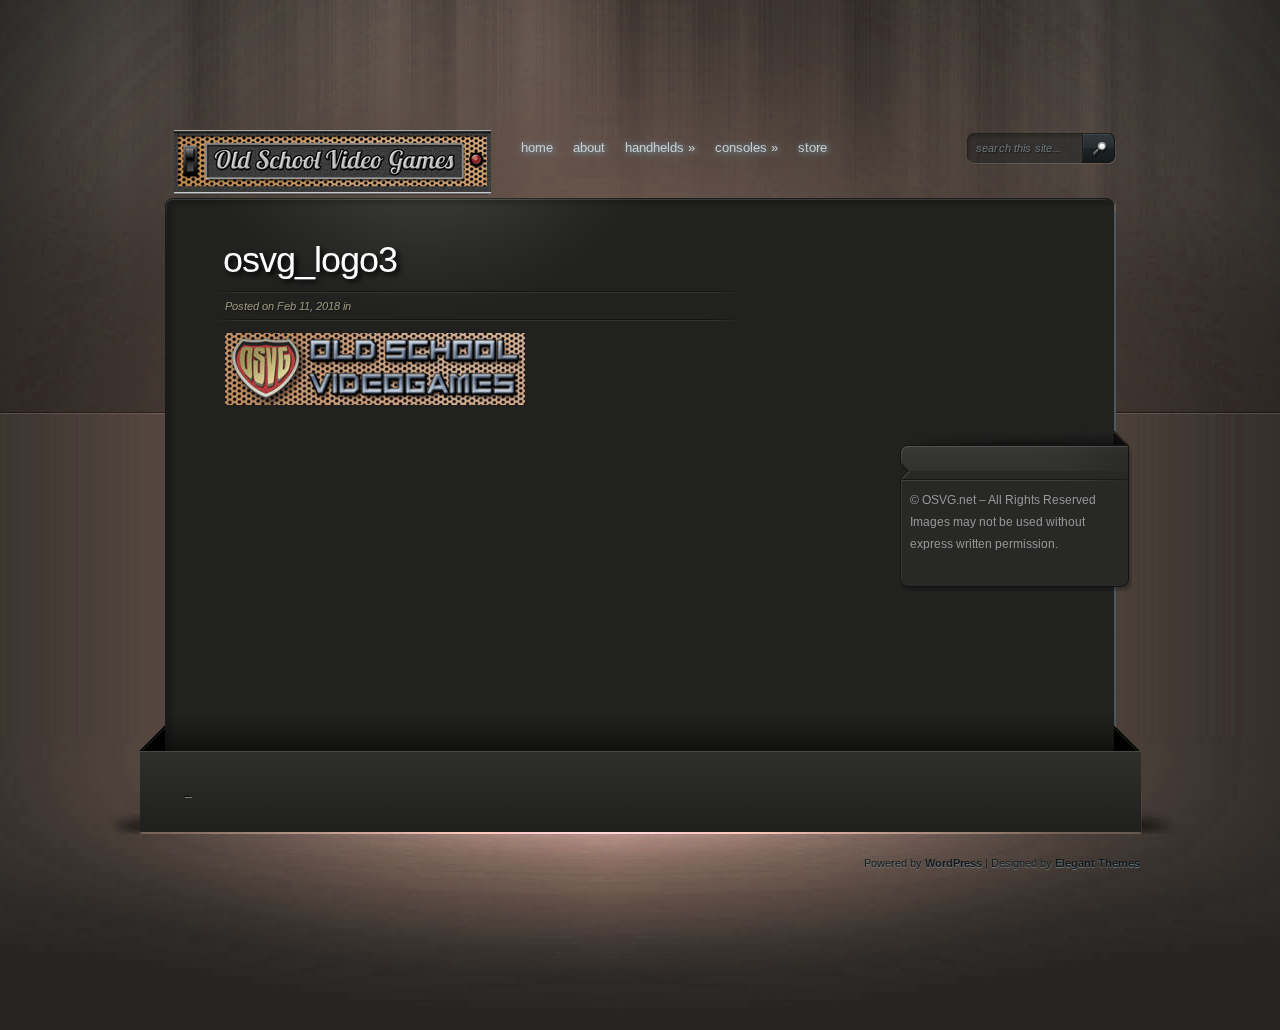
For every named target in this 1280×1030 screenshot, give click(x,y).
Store (812, 147)
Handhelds (660, 147)
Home (537, 147)
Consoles (746, 147)
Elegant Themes (1097, 863)
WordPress (953, 863)
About (589, 147)
